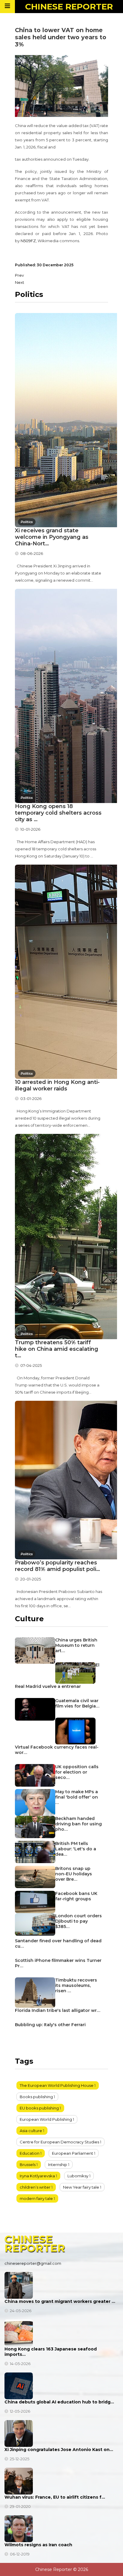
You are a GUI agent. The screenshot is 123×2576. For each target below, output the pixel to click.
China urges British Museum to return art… (76, 1645)
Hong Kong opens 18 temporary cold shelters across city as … (58, 813)
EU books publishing (39, 2108)
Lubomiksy (78, 2176)
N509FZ (28, 241)
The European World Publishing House (57, 2085)
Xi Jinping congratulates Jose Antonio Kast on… (59, 2450)
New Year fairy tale (81, 2187)
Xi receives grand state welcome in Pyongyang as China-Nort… (52, 537)
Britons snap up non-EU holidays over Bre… (74, 1874)
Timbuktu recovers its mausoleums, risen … (76, 1985)
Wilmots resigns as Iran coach (38, 2545)
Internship (58, 2165)
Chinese (69, 7)
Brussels (28, 2165)
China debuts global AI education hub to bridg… (59, 2402)
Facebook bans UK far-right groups (76, 1896)
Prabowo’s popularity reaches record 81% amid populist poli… (57, 1566)
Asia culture (31, 2131)
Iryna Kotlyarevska (37, 2176)
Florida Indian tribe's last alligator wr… (58, 2010)
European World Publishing (46, 2119)
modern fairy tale (36, 2198)
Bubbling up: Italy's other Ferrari (50, 2025)
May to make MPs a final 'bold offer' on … (77, 1797)
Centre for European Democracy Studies (59, 2142)
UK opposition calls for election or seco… (77, 1772)
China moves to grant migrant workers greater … (60, 2301)
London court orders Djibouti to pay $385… (79, 1921)
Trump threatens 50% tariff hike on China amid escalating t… (57, 1349)
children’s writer (35, 2187)
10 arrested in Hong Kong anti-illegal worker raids (57, 1085)
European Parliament (73, 2153)
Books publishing (36, 2097)
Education (30, 2153)
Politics (27, 522)
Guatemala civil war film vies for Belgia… (77, 1703)
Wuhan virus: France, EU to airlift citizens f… (55, 2497)
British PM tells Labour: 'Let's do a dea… (76, 1849)
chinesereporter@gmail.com (33, 2263)
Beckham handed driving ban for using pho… (79, 1824)
